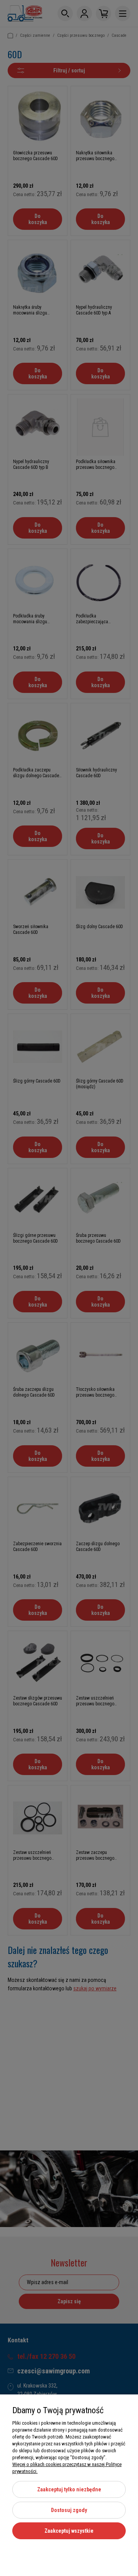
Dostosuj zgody (69, 2510)
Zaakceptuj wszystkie (69, 2531)
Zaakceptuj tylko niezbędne (69, 2489)
